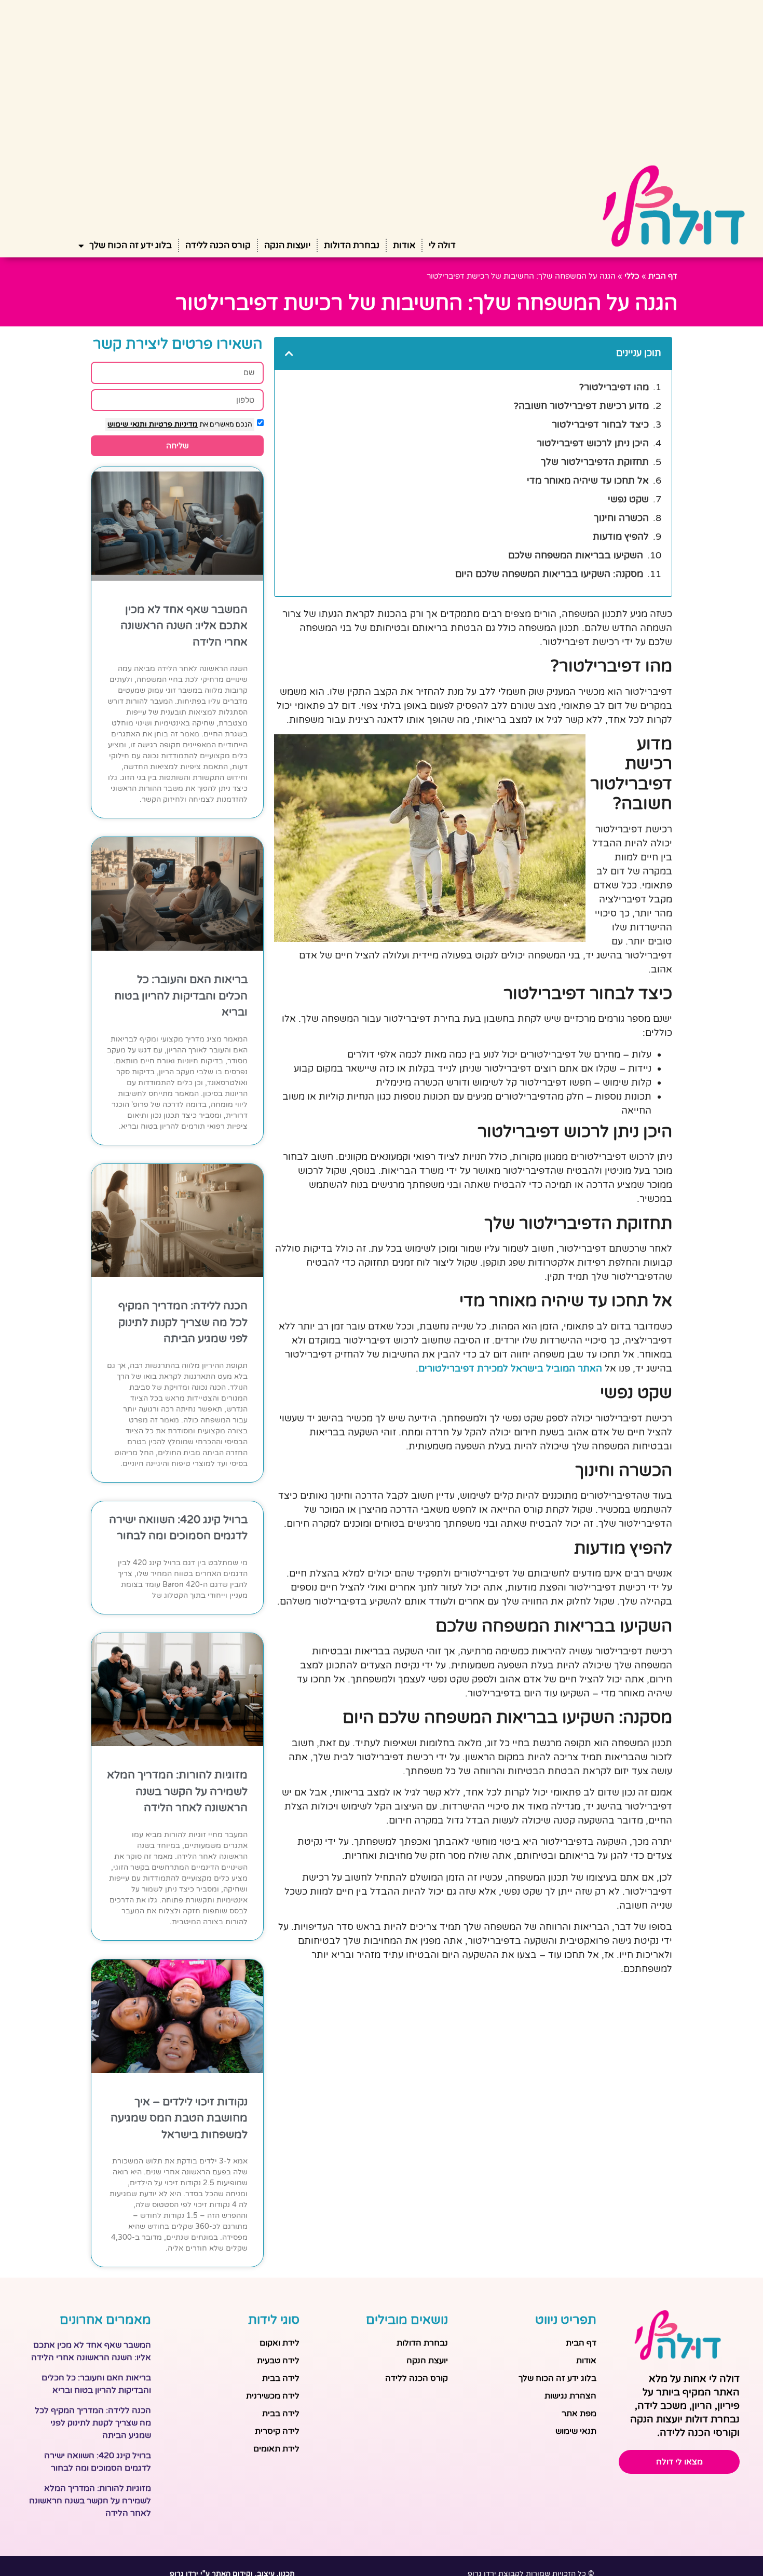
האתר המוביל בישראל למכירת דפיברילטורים (510, 1368)
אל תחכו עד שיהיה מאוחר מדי (588, 481)
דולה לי (442, 245)
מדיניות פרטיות (172, 424)
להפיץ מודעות (621, 537)
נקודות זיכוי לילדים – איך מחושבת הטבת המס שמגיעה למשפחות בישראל (179, 2118)
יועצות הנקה (287, 245)
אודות (404, 245)
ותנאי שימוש (127, 424)
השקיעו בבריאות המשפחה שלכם (576, 555)
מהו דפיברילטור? (614, 387)
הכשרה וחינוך (621, 518)
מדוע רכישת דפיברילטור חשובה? (581, 406)
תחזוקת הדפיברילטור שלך (595, 462)
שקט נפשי (628, 499)
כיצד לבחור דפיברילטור (600, 424)
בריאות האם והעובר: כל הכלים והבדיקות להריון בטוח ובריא (181, 996)
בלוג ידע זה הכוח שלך (131, 245)
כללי (632, 276)
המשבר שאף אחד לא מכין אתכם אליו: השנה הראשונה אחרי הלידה (184, 626)
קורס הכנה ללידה (218, 245)
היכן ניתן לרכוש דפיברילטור (593, 443)
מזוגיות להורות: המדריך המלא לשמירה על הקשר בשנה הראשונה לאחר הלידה (177, 1791)
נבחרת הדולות (352, 245)
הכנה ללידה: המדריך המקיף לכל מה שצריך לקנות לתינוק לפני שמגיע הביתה (183, 1322)
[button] (289, 353)
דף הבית (663, 276)
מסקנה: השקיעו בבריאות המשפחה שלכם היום (549, 574)
